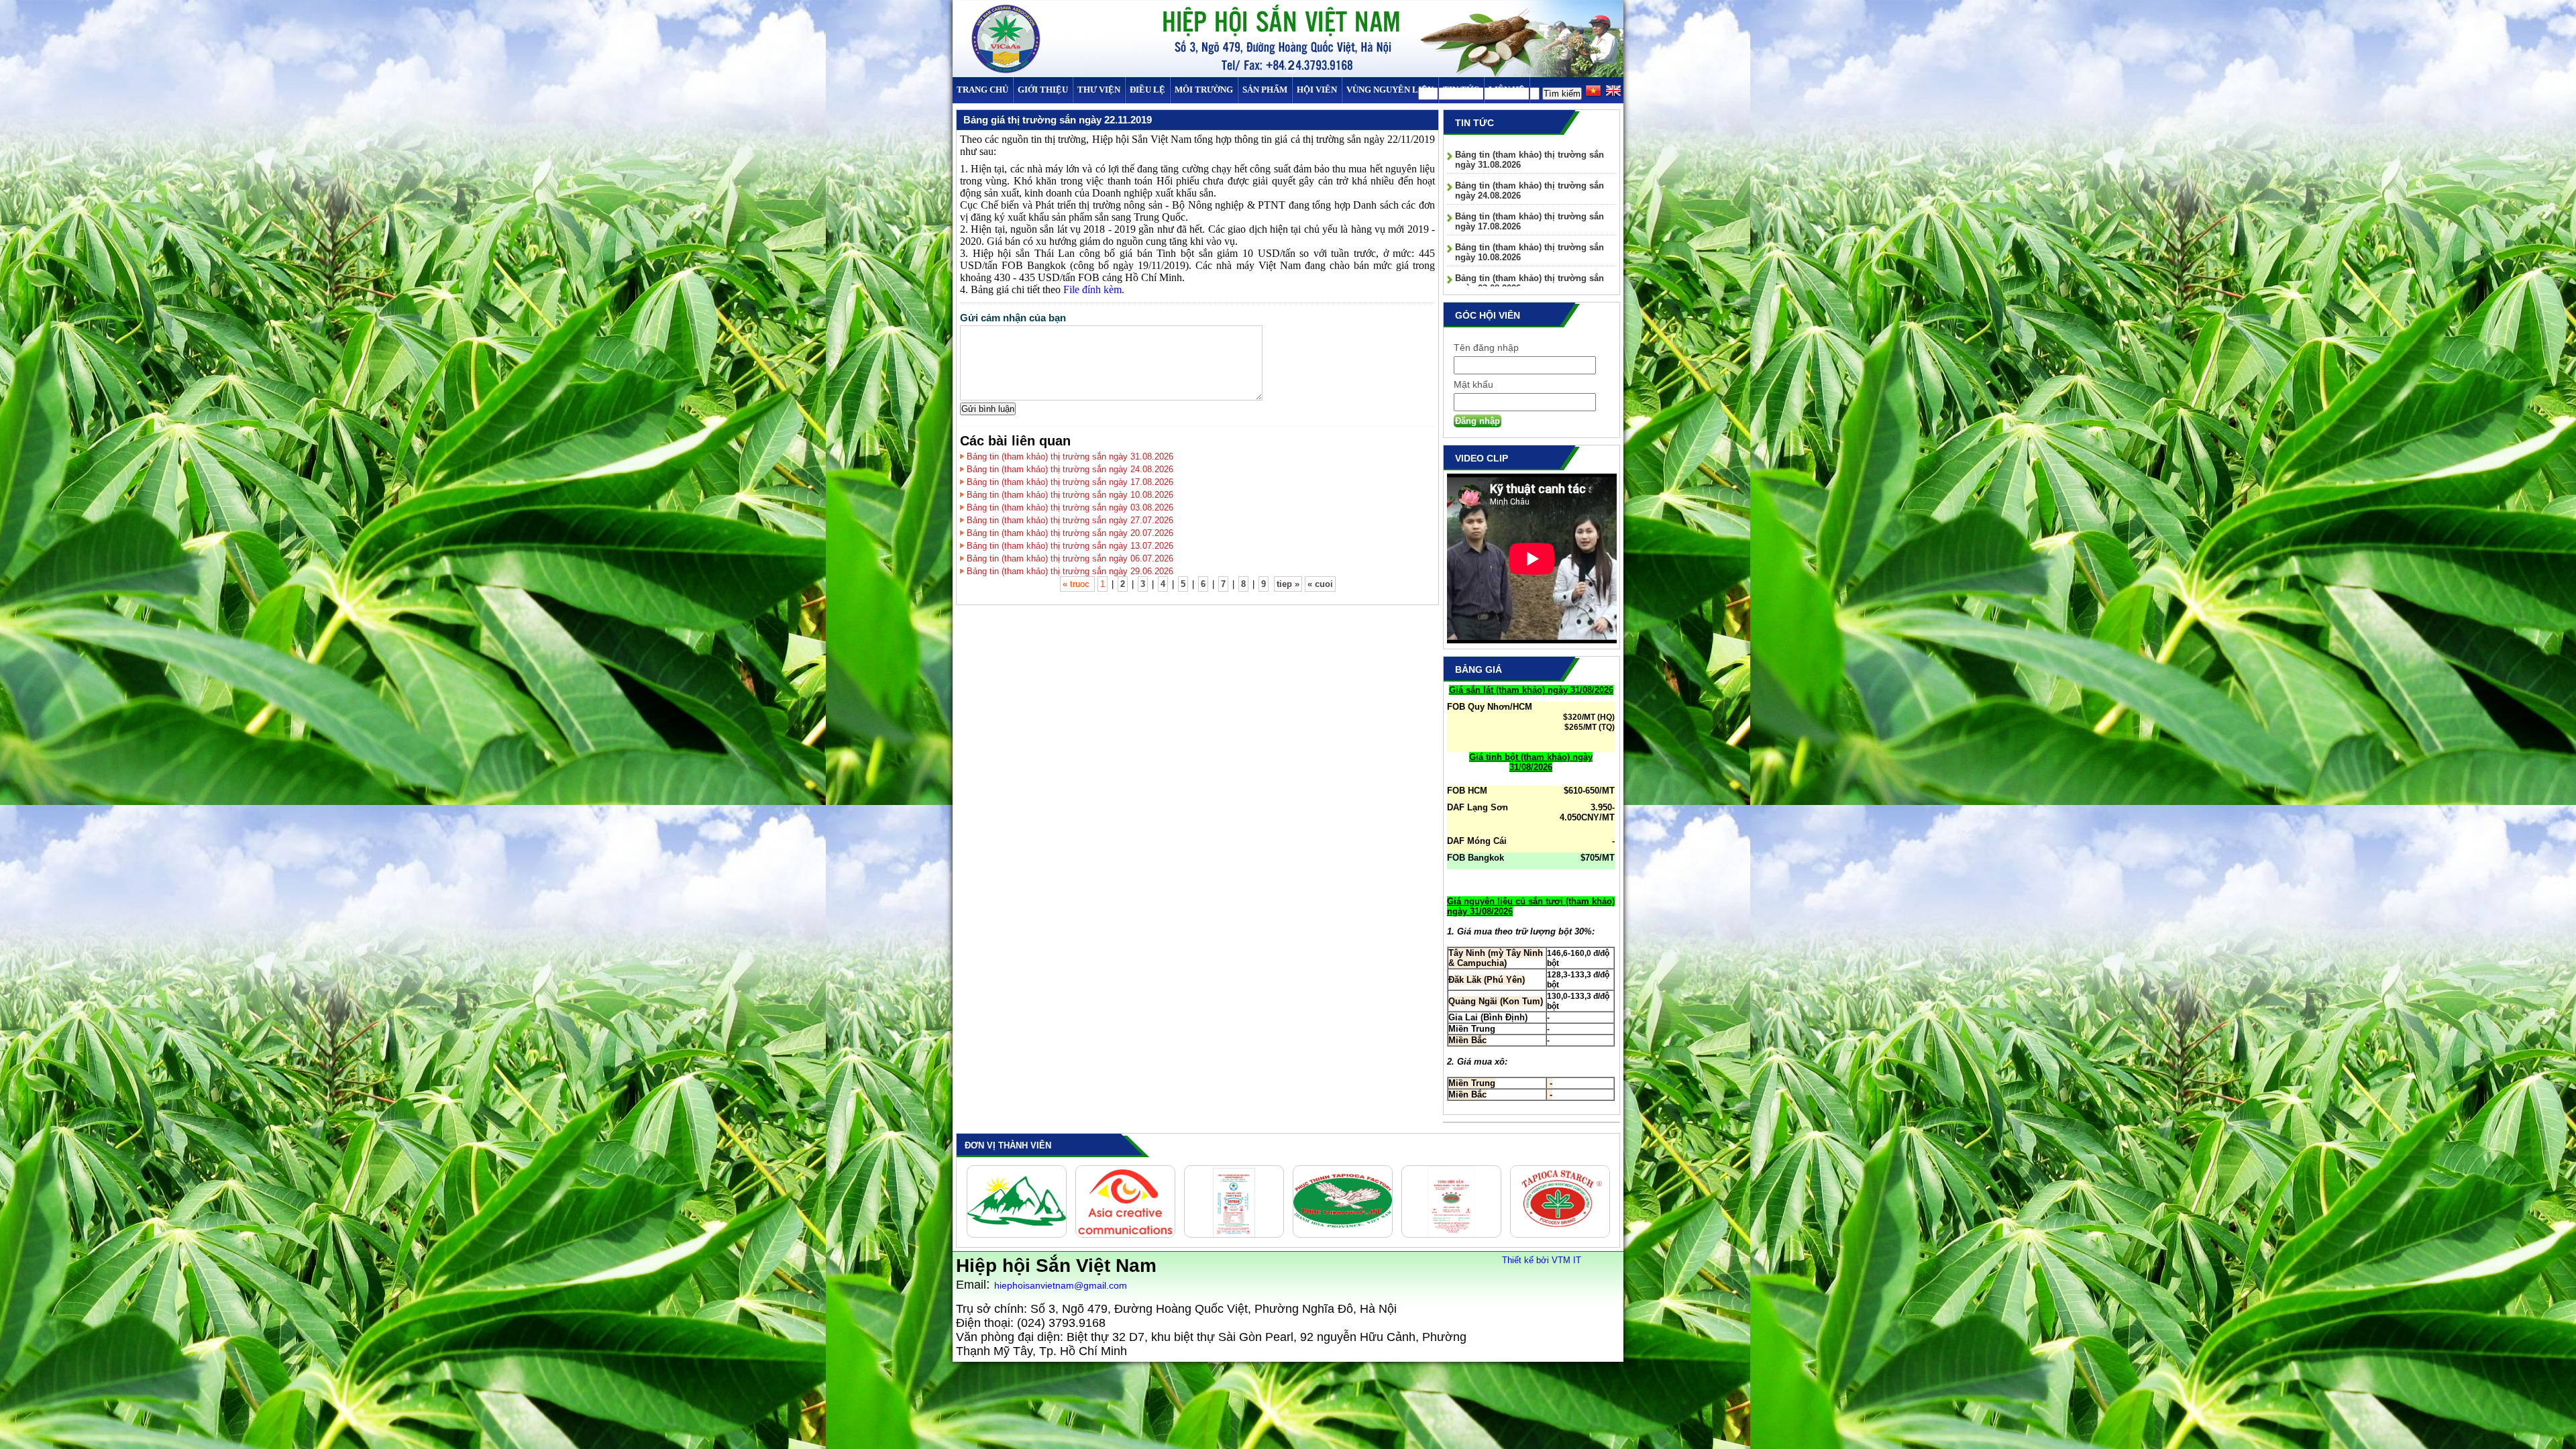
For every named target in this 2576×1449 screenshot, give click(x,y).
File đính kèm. (1094, 289)
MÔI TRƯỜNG (1204, 90)
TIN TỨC (1461, 90)
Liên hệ (1507, 90)
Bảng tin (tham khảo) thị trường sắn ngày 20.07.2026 (1070, 533)
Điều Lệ (1147, 90)
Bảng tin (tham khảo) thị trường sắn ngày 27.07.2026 (1070, 520)
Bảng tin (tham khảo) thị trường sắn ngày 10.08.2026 (1070, 495)
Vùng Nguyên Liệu (1390, 90)
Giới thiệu (1043, 90)
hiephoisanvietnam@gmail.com (1061, 1285)
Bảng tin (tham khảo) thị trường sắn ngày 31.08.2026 (1070, 457)
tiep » (1288, 584)
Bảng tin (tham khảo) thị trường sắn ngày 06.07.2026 (1070, 558)
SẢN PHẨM (1265, 90)
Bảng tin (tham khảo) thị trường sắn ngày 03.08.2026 (1070, 507)
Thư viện (1099, 90)
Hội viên (1317, 90)
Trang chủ (982, 90)
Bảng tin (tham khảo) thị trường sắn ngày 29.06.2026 (1070, 571)
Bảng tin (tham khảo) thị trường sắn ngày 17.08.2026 (1070, 482)
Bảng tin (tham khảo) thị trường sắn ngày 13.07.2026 (1070, 546)
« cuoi (1320, 584)
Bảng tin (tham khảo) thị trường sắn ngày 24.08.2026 (1070, 469)
